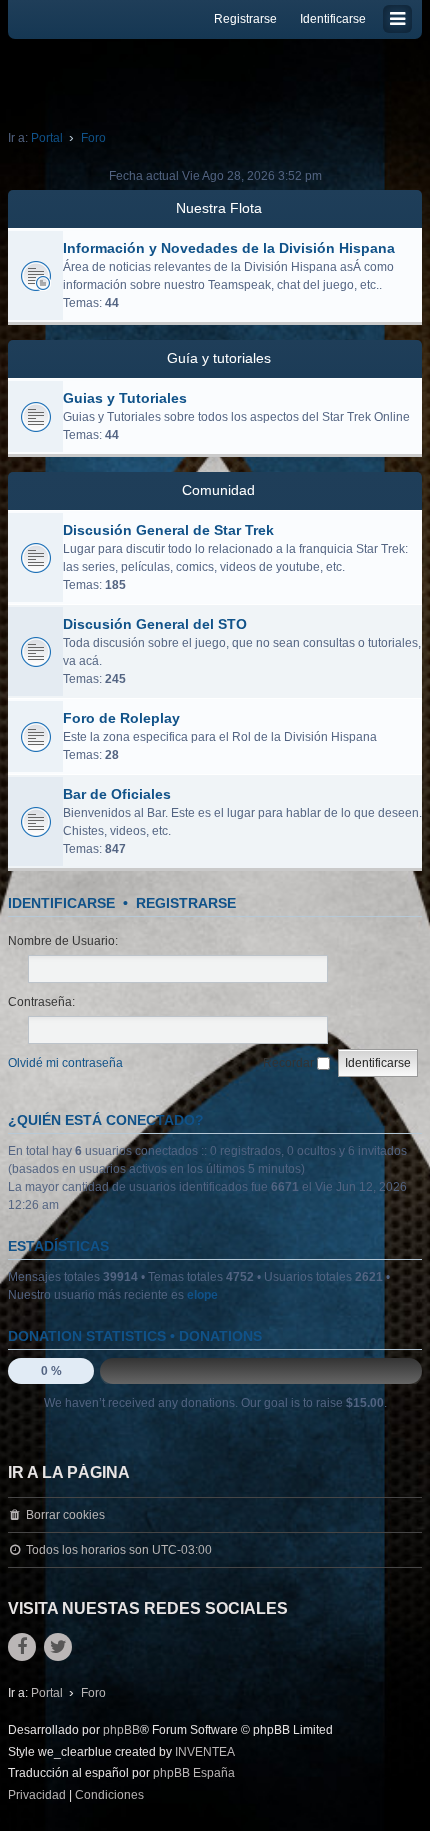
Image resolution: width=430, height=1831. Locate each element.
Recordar (290, 1063)
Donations (220, 1336)
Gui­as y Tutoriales (125, 398)
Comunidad (218, 490)
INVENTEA (205, 1752)
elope (202, 1295)
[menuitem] (37, 1796)
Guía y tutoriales (219, 358)
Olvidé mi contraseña (65, 1063)
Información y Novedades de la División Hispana (229, 248)
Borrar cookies (65, 1515)
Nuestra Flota (219, 208)
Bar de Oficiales (117, 794)
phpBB (121, 1730)
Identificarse (61, 903)
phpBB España (194, 1773)
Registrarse (186, 903)
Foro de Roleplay (121, 718)
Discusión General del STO (155, 624)
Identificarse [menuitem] (333, 19)
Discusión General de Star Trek (168, 530)
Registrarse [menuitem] (245, 19)
